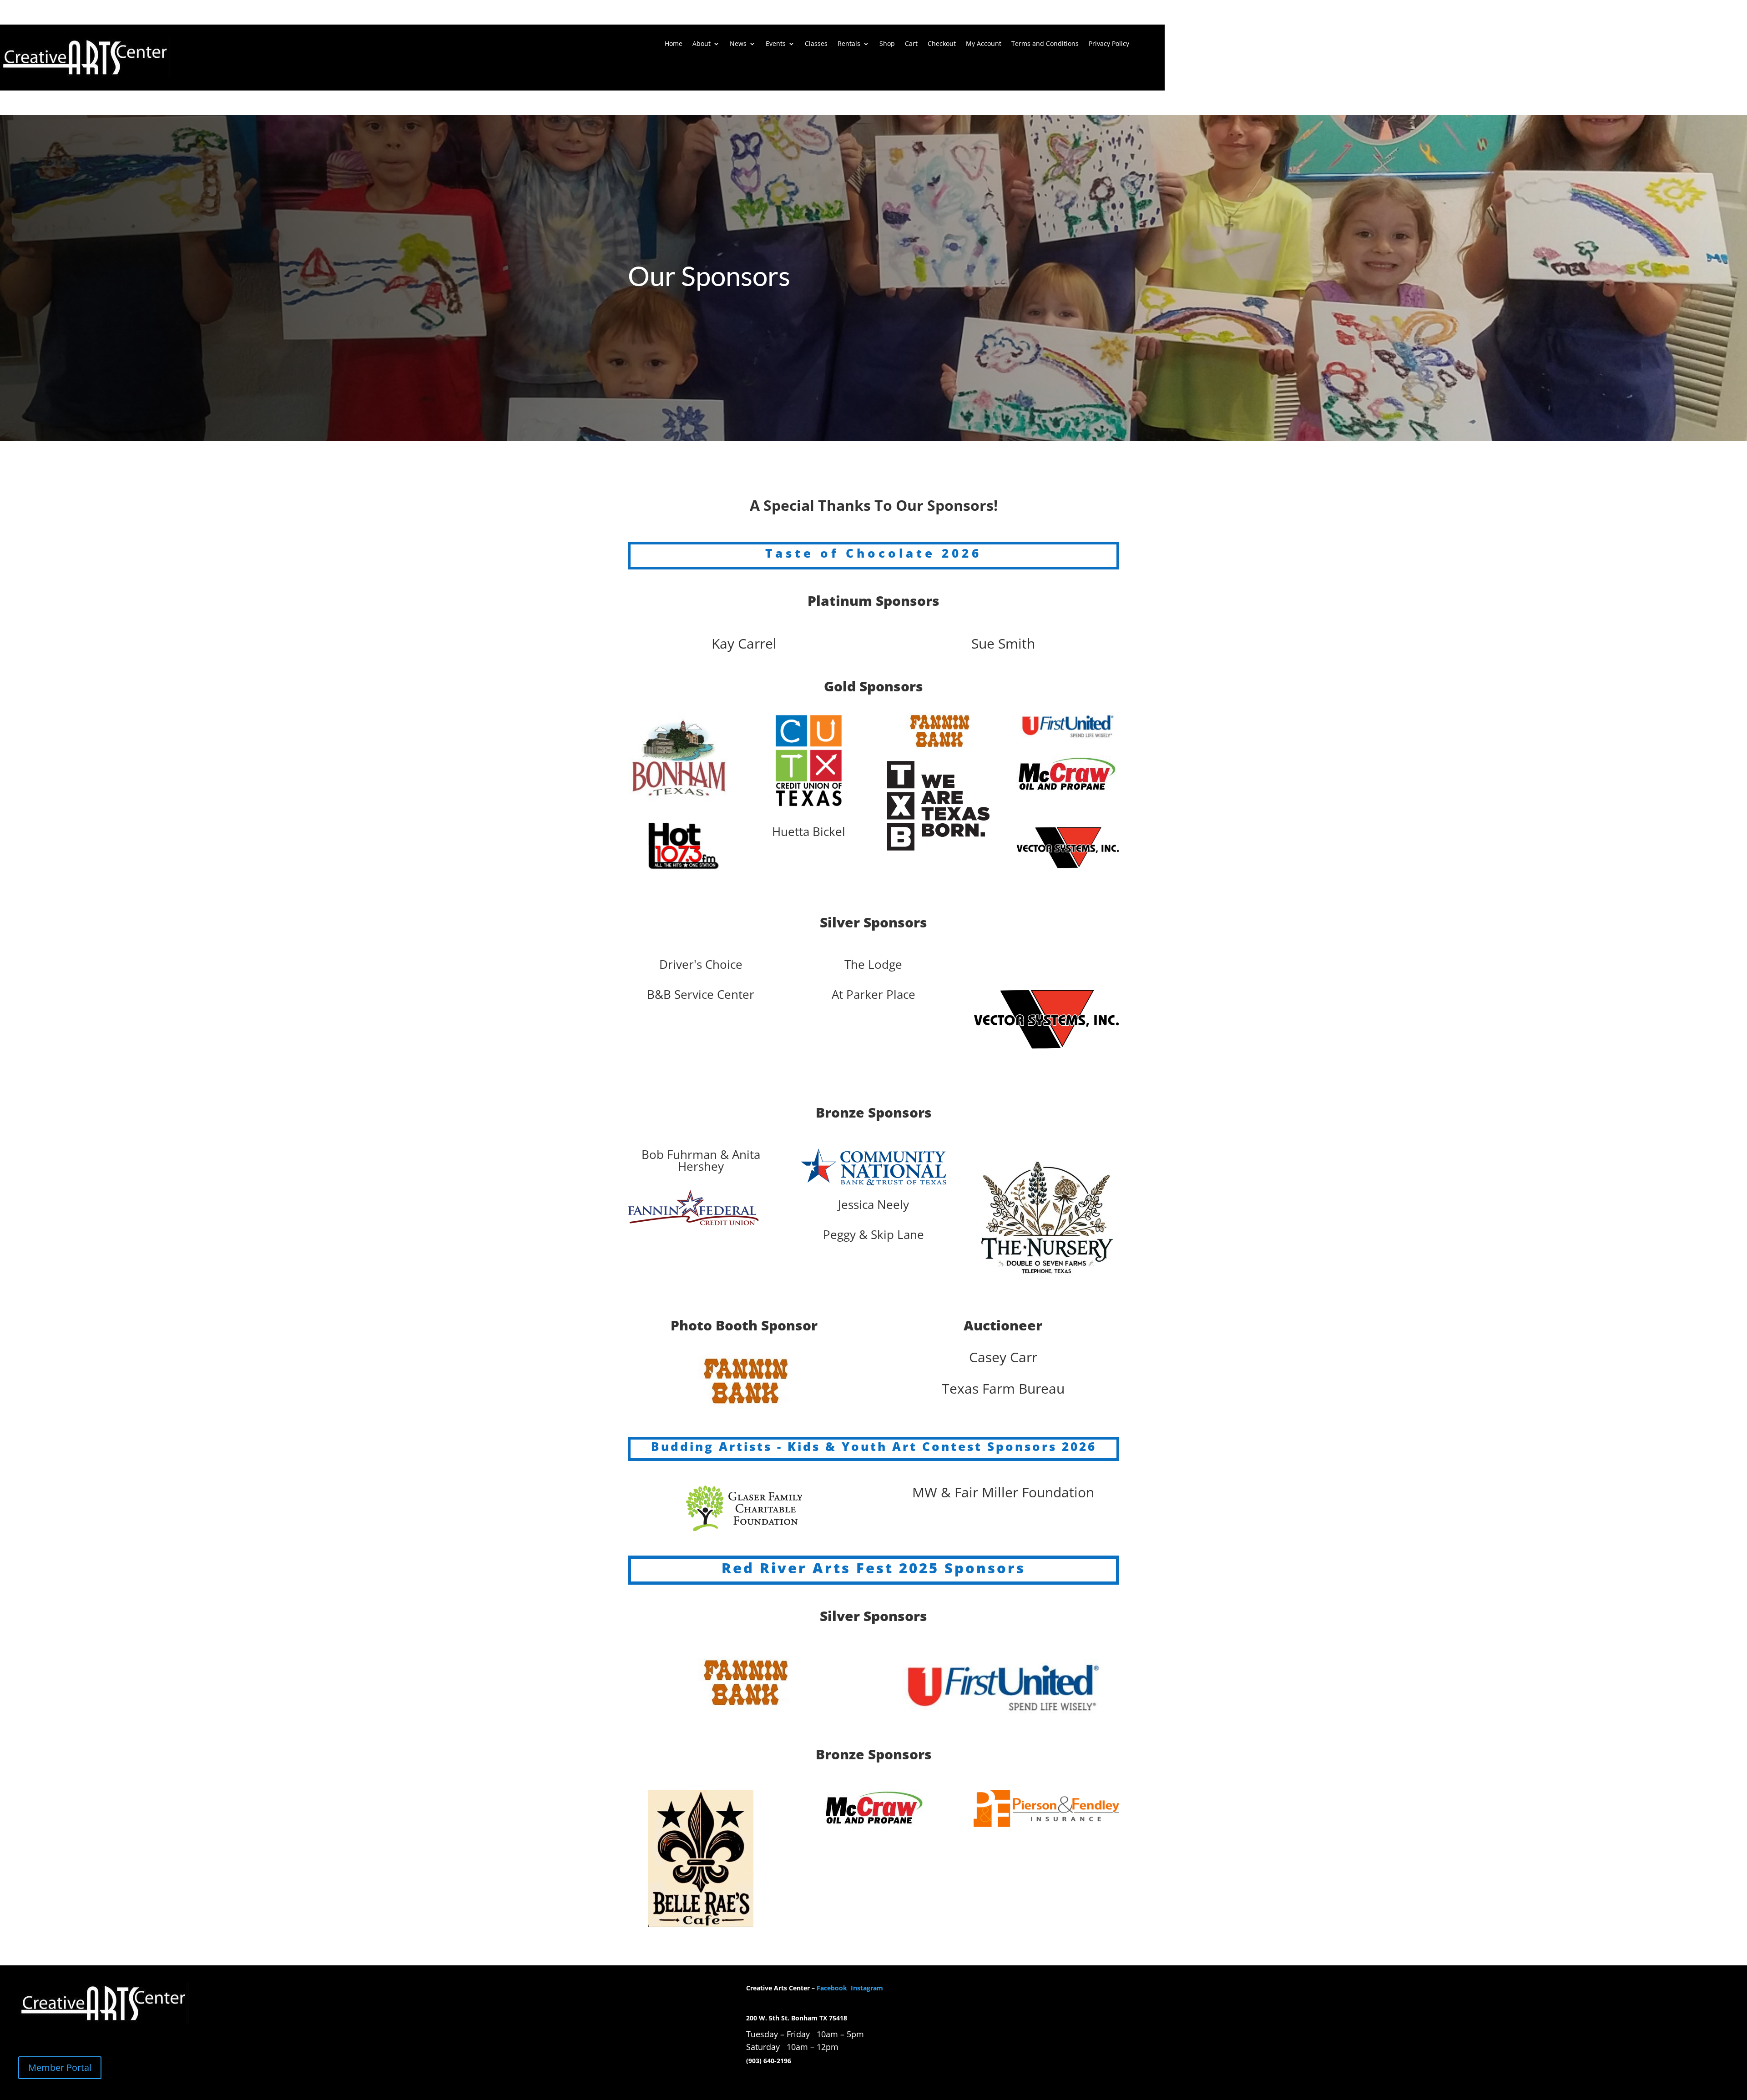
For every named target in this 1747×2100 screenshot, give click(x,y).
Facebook (833, 1988)
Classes (816, 44)
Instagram (867, 1988)
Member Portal (60, 2067)
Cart (911, 44)
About (702, 44)
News (738, 44)
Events (776, 44)
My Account (984, 44)
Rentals (849, 44)
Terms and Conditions (1045, 44)
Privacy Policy (1109, 44)
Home (674, 44)
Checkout (942, 44)
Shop (887, 44)
